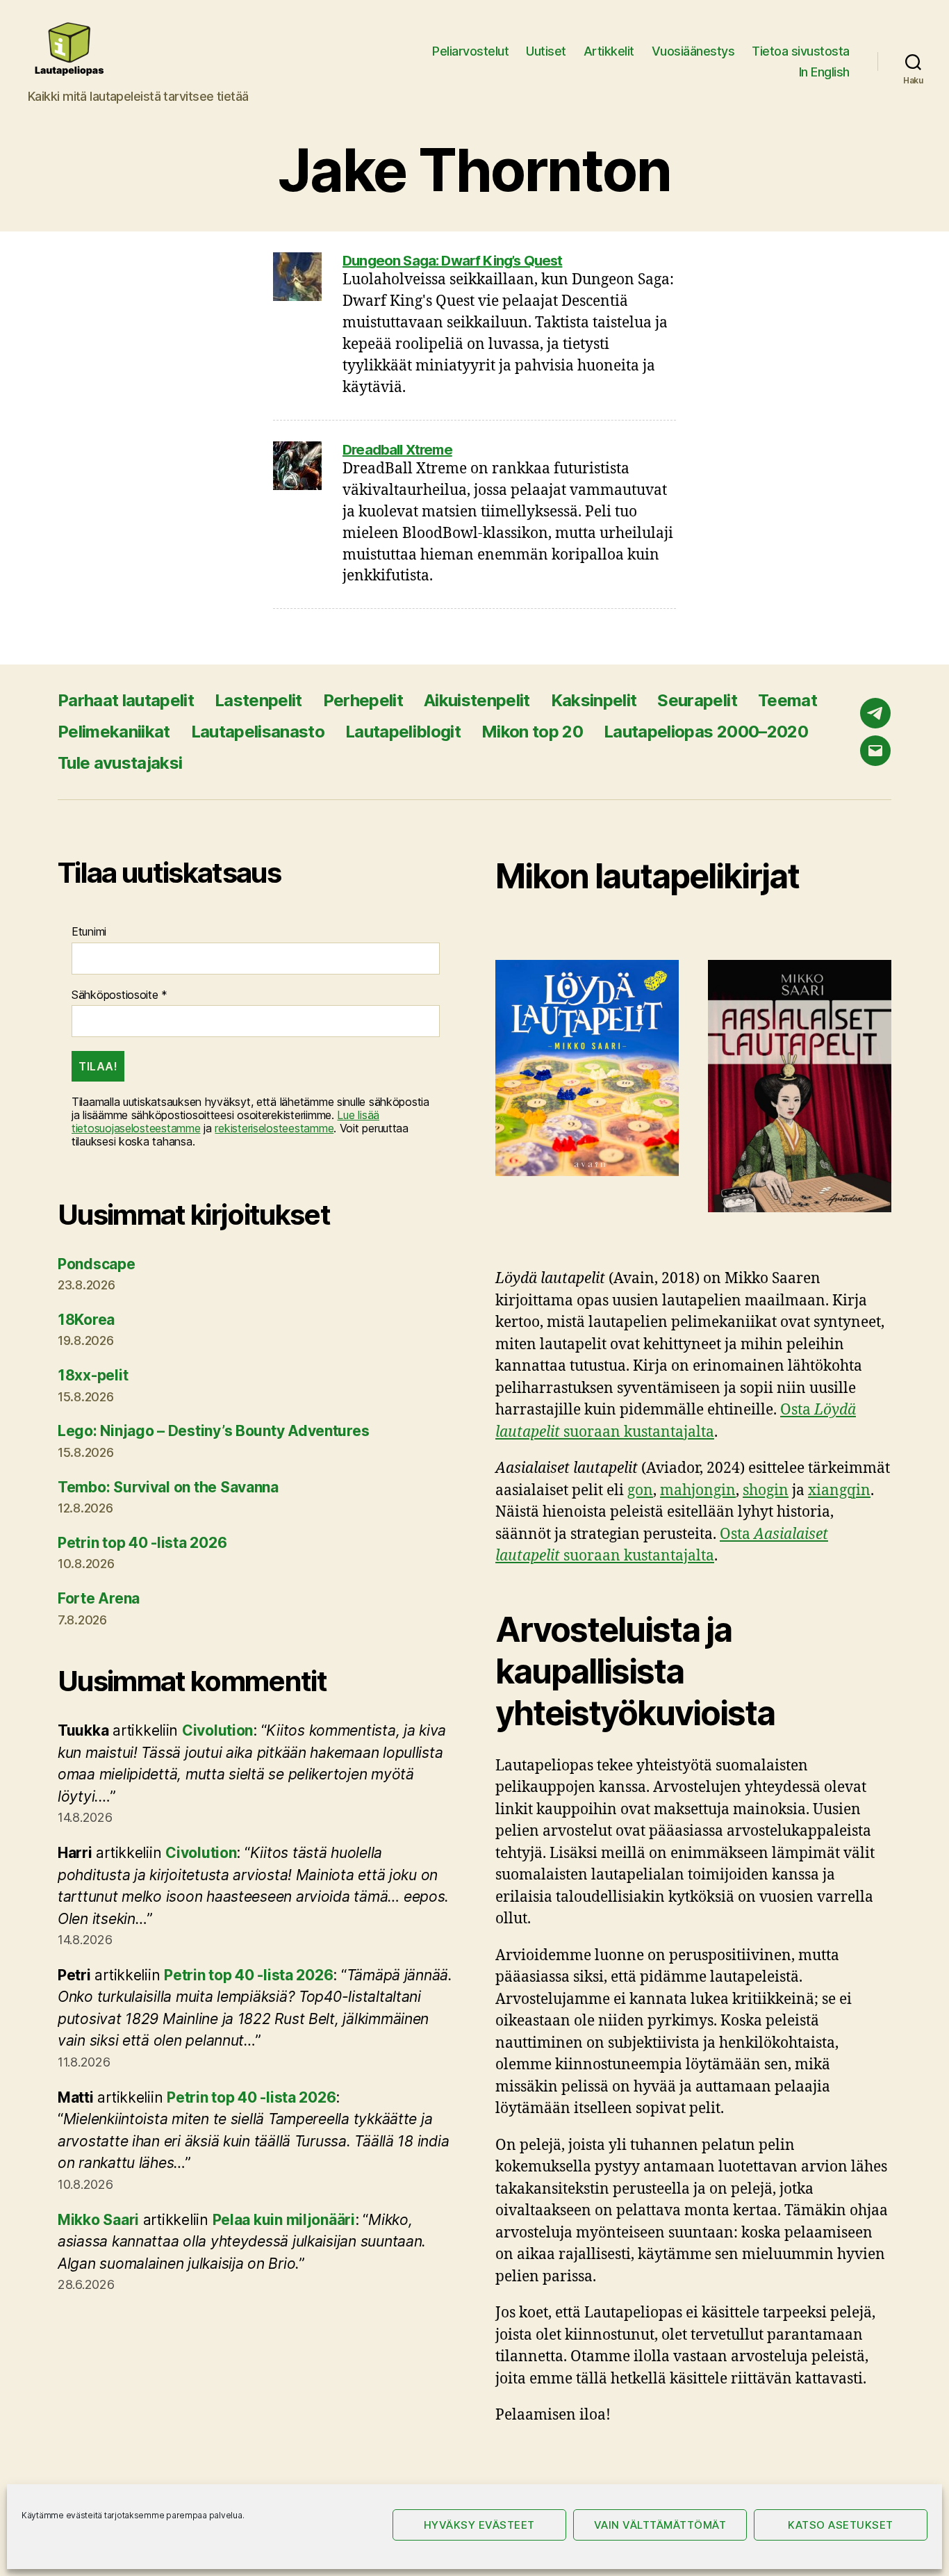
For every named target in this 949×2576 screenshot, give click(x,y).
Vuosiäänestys (693, 51)
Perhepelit (363, 700)
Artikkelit (609, 51)
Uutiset (546, 51)
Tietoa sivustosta (801, 51)
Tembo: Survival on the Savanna (168, 1487)
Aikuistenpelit (477, 700)
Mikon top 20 (532, 732)
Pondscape (97, 1264)
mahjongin (698, 1491)
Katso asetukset (841, 2525)
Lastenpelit (258, 700)
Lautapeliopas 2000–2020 (706, 732)
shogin (766, 1491)
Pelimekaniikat (114, 732)
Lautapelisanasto (258, 732)
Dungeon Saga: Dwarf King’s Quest (452, 261)
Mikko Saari (98, 2220)
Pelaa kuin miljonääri (284, 2220)
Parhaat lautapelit (126, 700)
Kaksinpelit (594, 700)
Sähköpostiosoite (119, 995)
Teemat (787, 700)
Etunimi (89, 932)
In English (824, 72)
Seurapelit (697, 700)
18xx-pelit (93, 1375)
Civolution (217, 1730)
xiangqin (839, 1491)
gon (640, 1491)
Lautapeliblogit (403, 732)
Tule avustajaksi (120, 763)
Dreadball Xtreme (397, 450)
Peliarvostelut (470, 51)
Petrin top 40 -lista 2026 (142, 1543)
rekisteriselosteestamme (274, 1128)
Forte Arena (99, 1598)
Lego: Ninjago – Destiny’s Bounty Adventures (213, 1431)
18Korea (86, 1320)
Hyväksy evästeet (479, 2525)
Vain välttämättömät (660, 2525)
